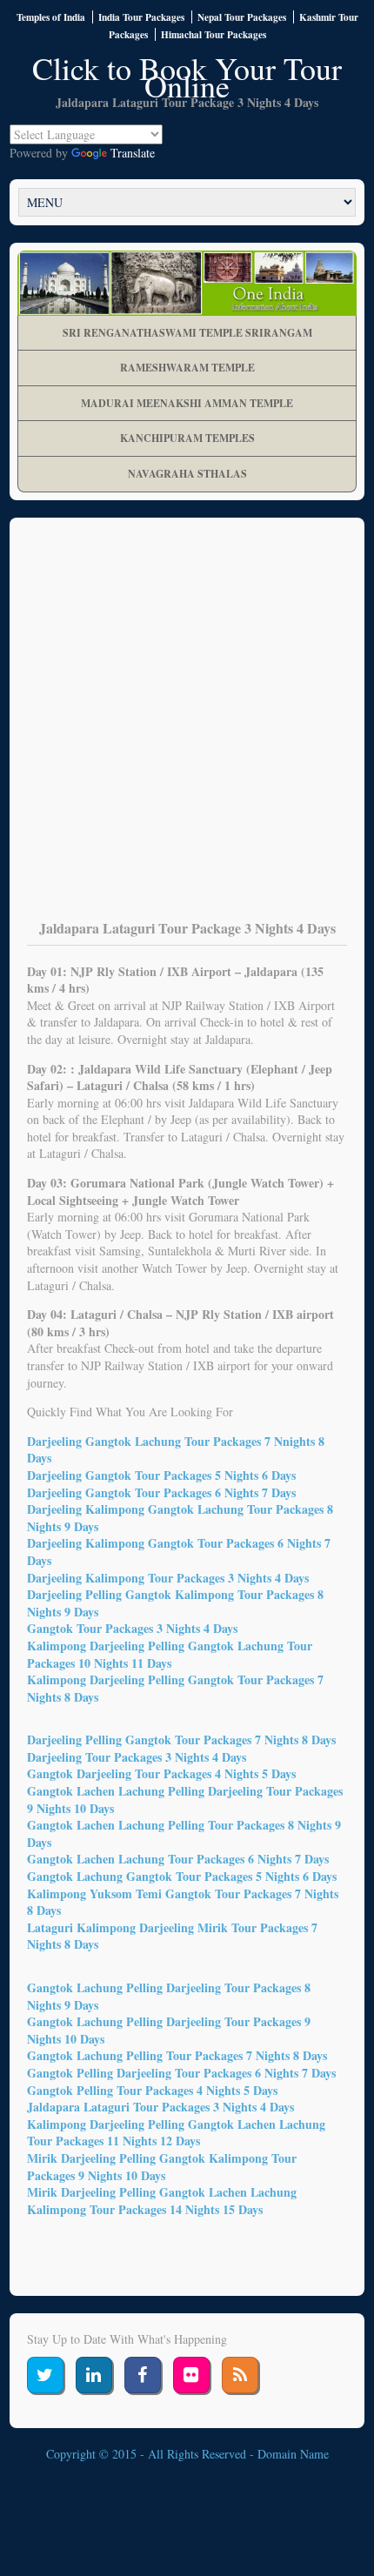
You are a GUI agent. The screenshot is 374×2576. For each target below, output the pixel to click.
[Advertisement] (187, 731)
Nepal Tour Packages (242, 17)
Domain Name (293, 2454)
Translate (133, 153)
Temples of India (51, 17)
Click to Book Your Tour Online (187, 77)
